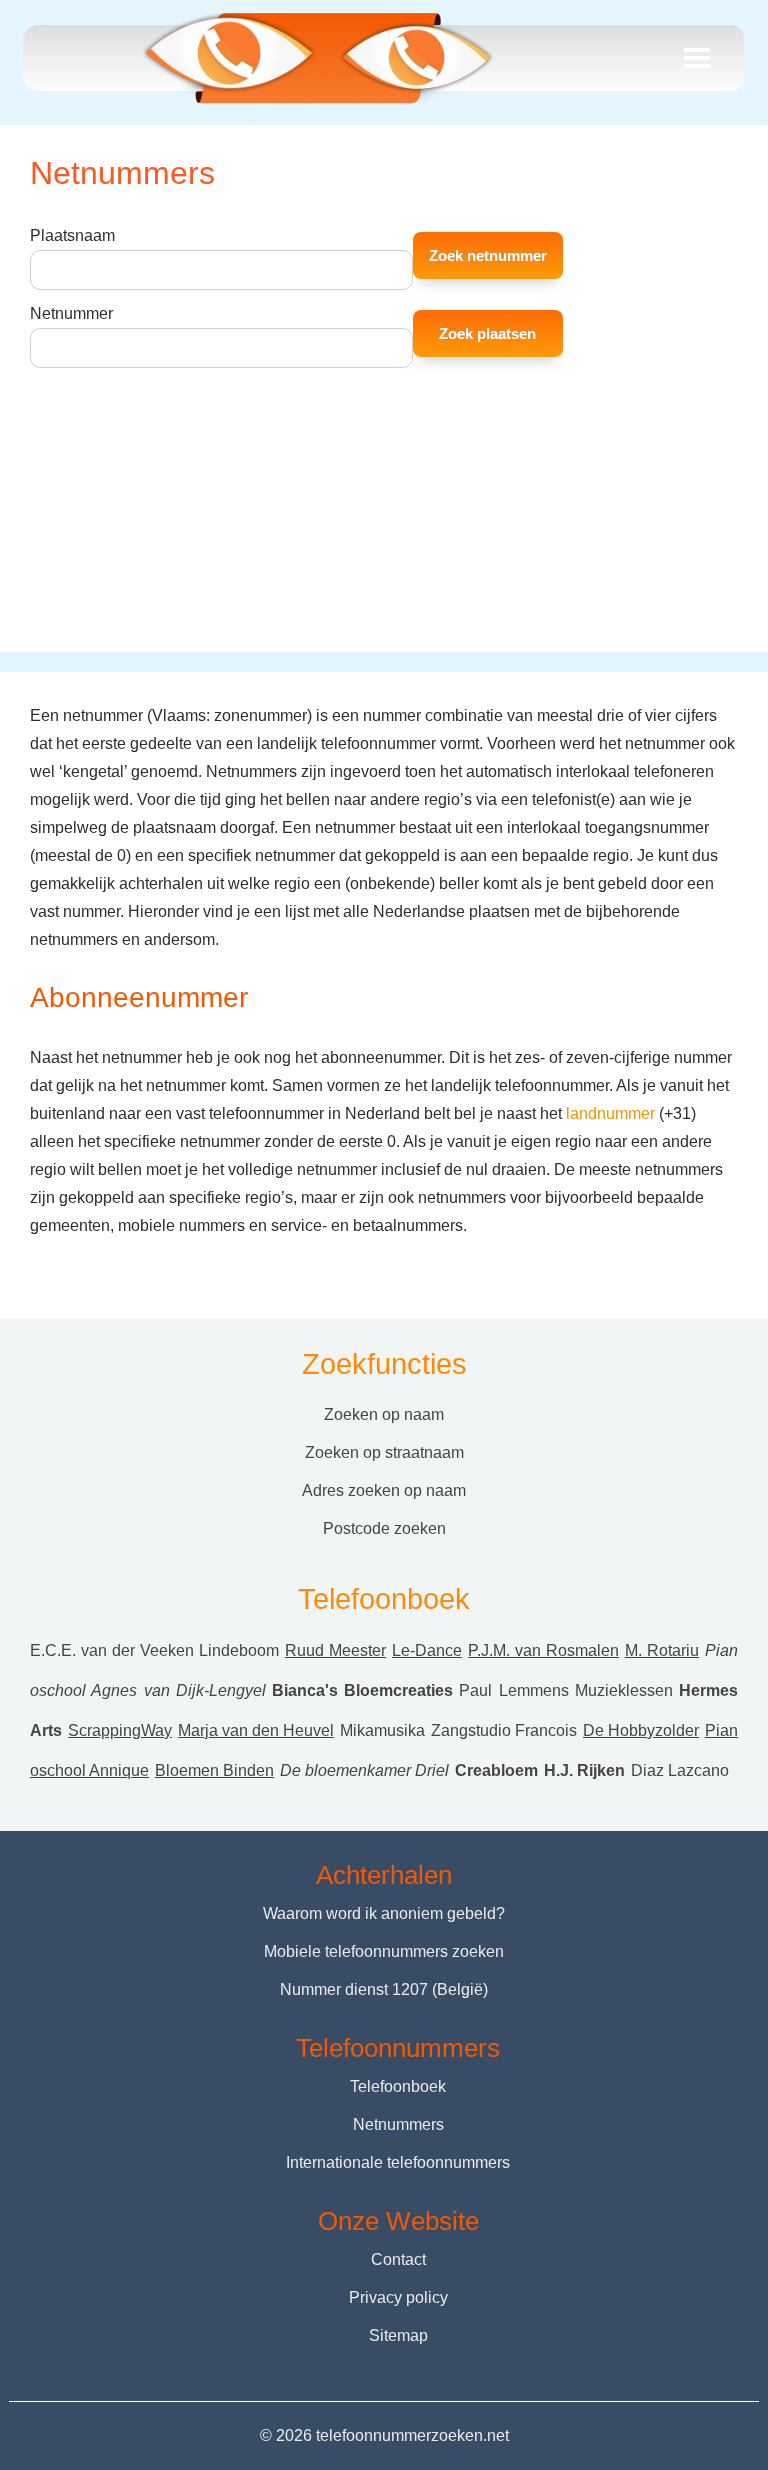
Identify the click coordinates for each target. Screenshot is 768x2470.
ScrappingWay (120, 1730)
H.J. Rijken (584, 1770)
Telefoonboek (398, 2086)
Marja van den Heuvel (256, 1730)
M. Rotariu (662, 1650)
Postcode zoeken (384, 1528)
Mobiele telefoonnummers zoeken (384, 1951)
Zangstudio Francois (504, 1730)
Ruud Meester (335, 1650)
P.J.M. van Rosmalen (543, 1650)
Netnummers (398, 2124)
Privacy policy (398, 2297)
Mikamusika (382, 1730)
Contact (398, 2259)
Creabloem (496, 1770)
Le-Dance (427, 1650)
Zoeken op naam (384, 1414)
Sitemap (398, 2335)
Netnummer (71, 313)
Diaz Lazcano (680, 1770)
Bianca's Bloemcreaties (362, 1690)
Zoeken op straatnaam (384, 1452)
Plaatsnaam (72, 235)
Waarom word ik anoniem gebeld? (384, 1913)
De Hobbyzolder (641, 1730)
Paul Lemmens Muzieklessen (566, 1690)
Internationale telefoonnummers (398, 2162)
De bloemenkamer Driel (364, 1770)
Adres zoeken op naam (384, 1490)
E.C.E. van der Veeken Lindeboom (154, 1650)
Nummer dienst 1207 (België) (384, 1989)
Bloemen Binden (214, 1770)
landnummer (610, 1113)
